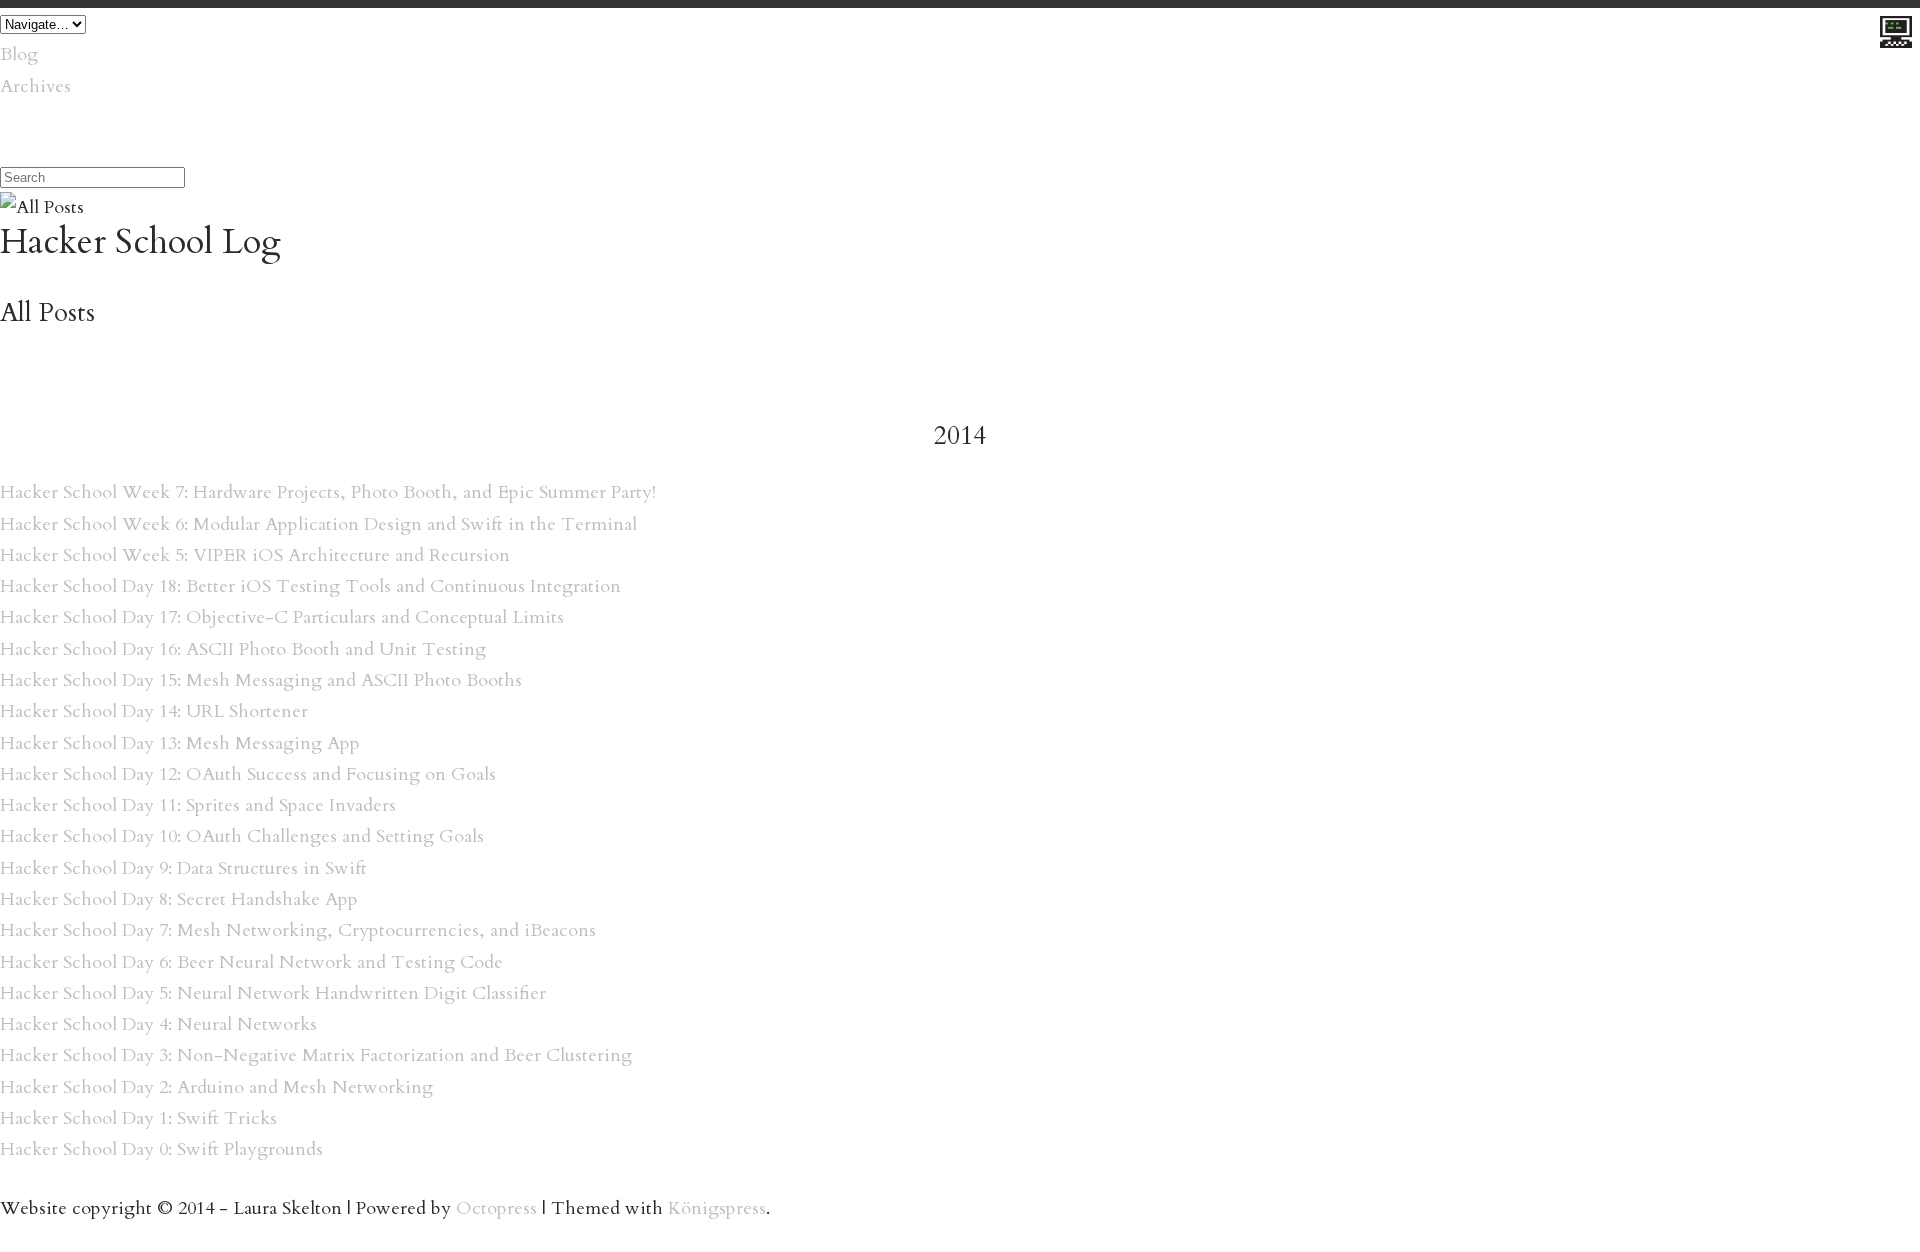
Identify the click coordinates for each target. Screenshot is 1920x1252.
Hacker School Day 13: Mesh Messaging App (180, 743)
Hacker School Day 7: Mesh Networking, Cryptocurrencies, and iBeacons (298, 930)
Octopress (496, 1208)
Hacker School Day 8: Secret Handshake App (179, 899)
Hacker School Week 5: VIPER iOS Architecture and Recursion (255, 555)
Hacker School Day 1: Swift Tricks (138, 1118)
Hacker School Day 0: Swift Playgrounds (161, 1149)
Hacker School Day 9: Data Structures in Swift (183, 868)
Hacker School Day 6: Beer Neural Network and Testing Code (251, 962)
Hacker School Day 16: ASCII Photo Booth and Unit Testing (243, 649)
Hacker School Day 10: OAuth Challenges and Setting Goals (242, 836)
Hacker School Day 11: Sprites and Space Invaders (198, 805)
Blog (19, 54)
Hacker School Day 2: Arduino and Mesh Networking (216, 1087)
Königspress (717, 1208)
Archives (35, 86)
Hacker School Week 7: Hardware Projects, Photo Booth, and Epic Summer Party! (328, 492)
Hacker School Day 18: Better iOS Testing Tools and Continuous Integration (310, 586)
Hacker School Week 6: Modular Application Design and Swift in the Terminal (318, 524)
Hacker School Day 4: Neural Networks (158, 1024)
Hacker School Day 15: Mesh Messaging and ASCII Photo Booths (261, 680)
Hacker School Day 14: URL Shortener (154, 711)
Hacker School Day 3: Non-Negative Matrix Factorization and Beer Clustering (316, 1055)
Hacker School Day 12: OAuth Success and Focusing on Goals (248, 774)
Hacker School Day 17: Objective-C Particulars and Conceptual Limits (282, 617)
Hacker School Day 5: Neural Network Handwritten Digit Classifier (273, 993)
